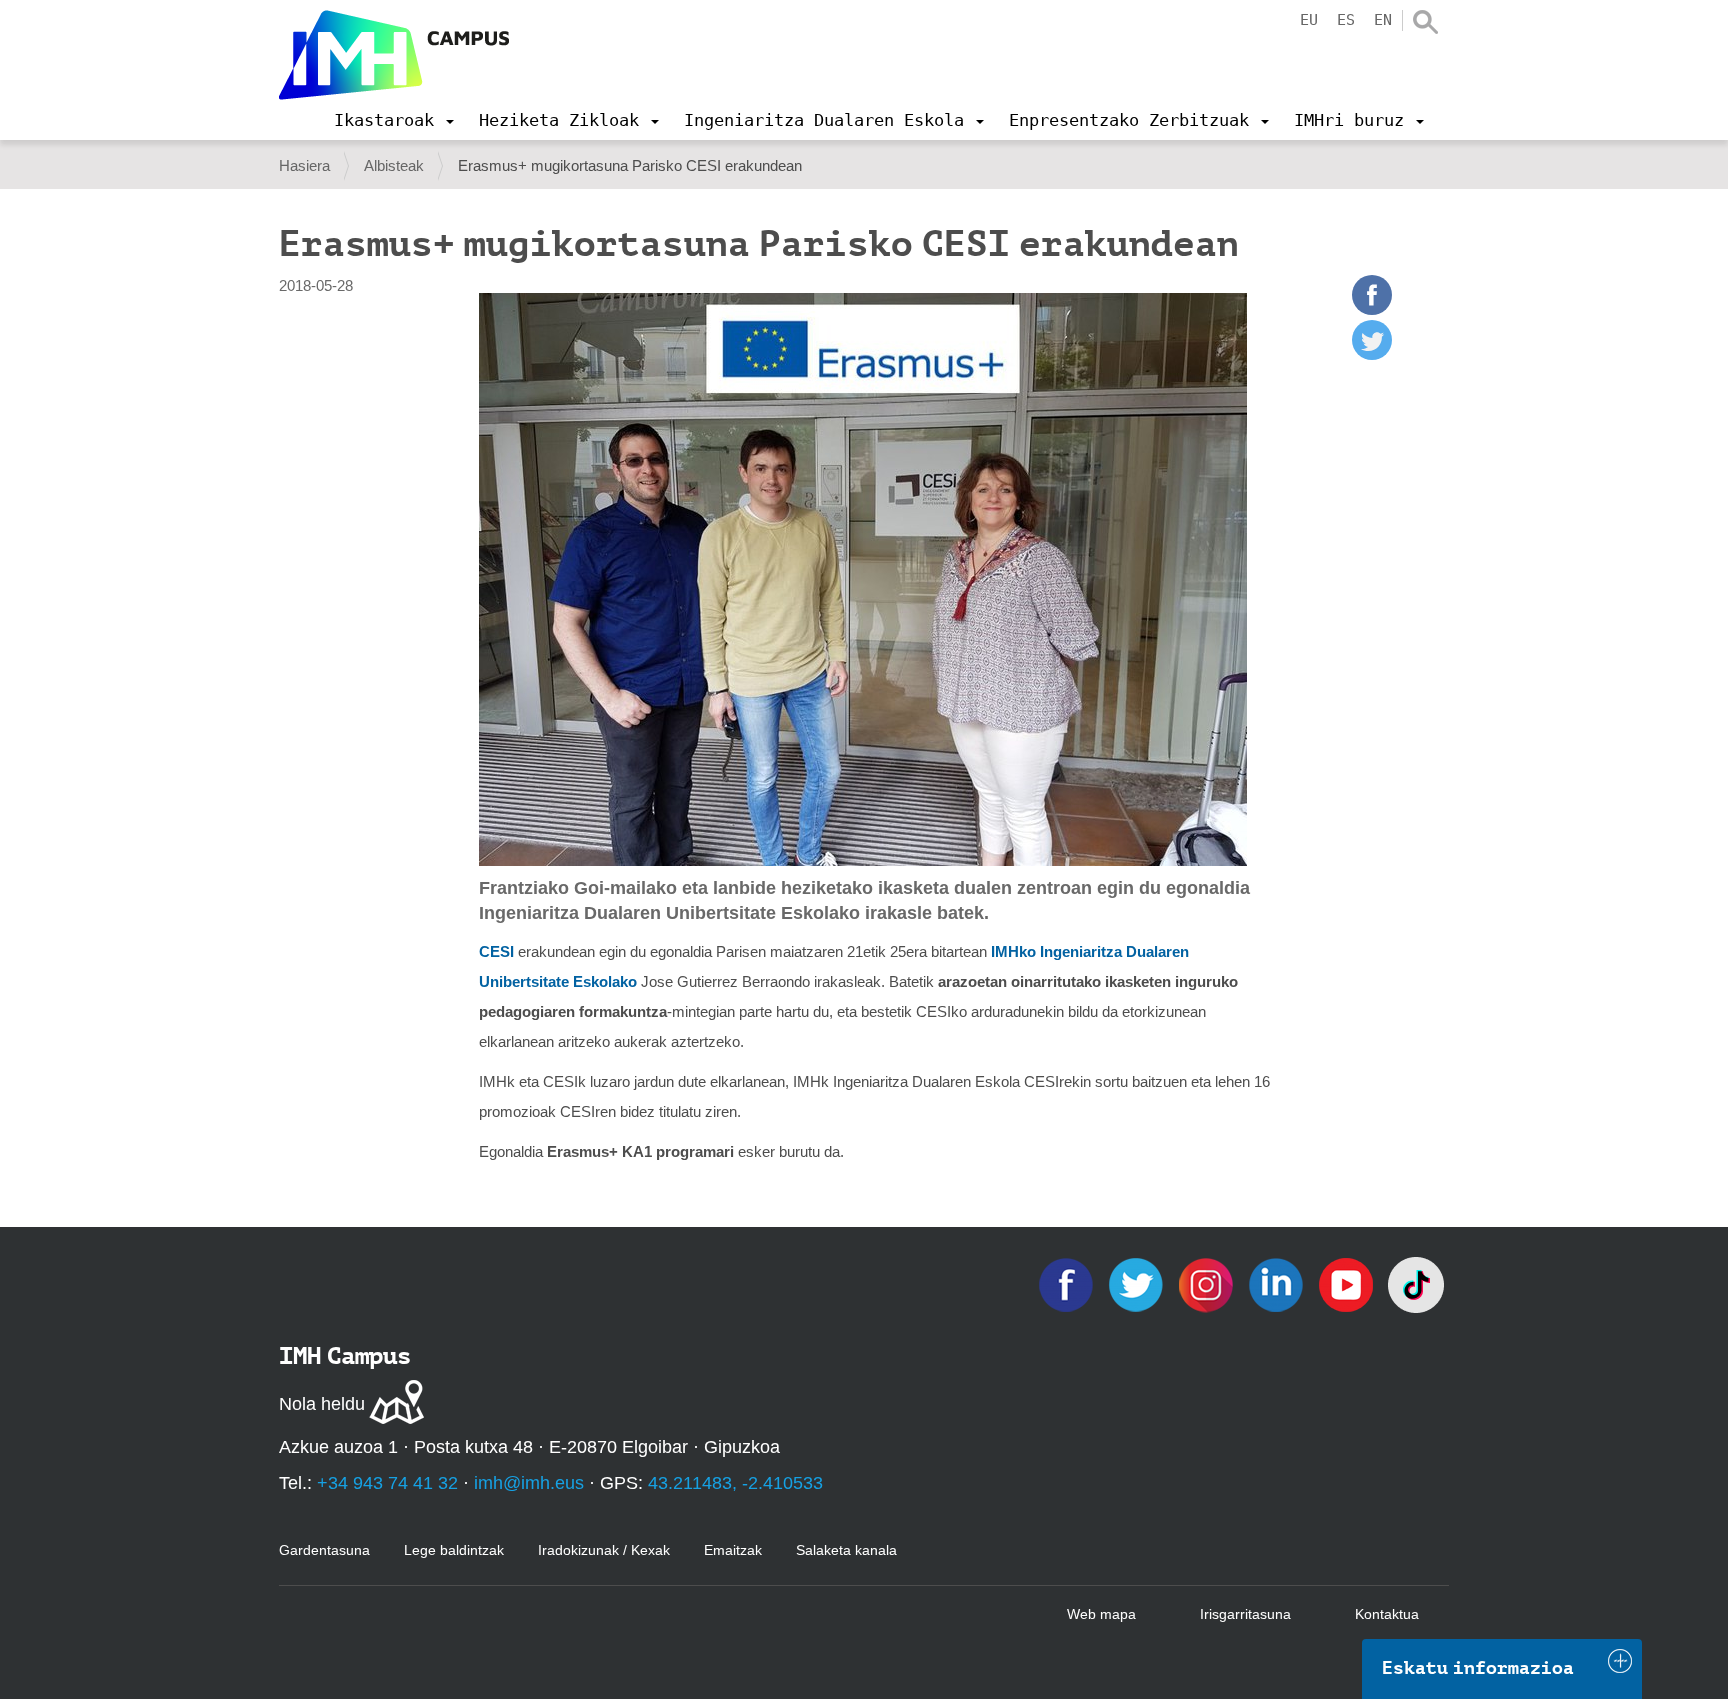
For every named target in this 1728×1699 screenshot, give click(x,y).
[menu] (394, 120)
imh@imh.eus (529, 1483)
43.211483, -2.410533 (735, 1483)
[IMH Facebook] (1068, 1283)
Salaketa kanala (846, 1550)
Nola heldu (322, 1404)
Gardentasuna (324, 1550)
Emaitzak (733, 1550)
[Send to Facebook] (1372, 309)
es (1346, 20)
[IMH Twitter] (1138, 1283)
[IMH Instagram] (1208, 1283)
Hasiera (304, 165)
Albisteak (394, 165)
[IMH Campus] (394, 55)
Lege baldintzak (454, 1550)
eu (1309, 20)
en (1383, 20)
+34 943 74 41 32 (387, 1483)
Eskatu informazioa (1478, 1668)
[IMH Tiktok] (1416, 1283)
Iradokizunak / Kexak (604, 1550)
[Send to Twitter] (1372, 354)
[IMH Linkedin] (1278, 1283)
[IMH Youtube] (1348, 1283)
